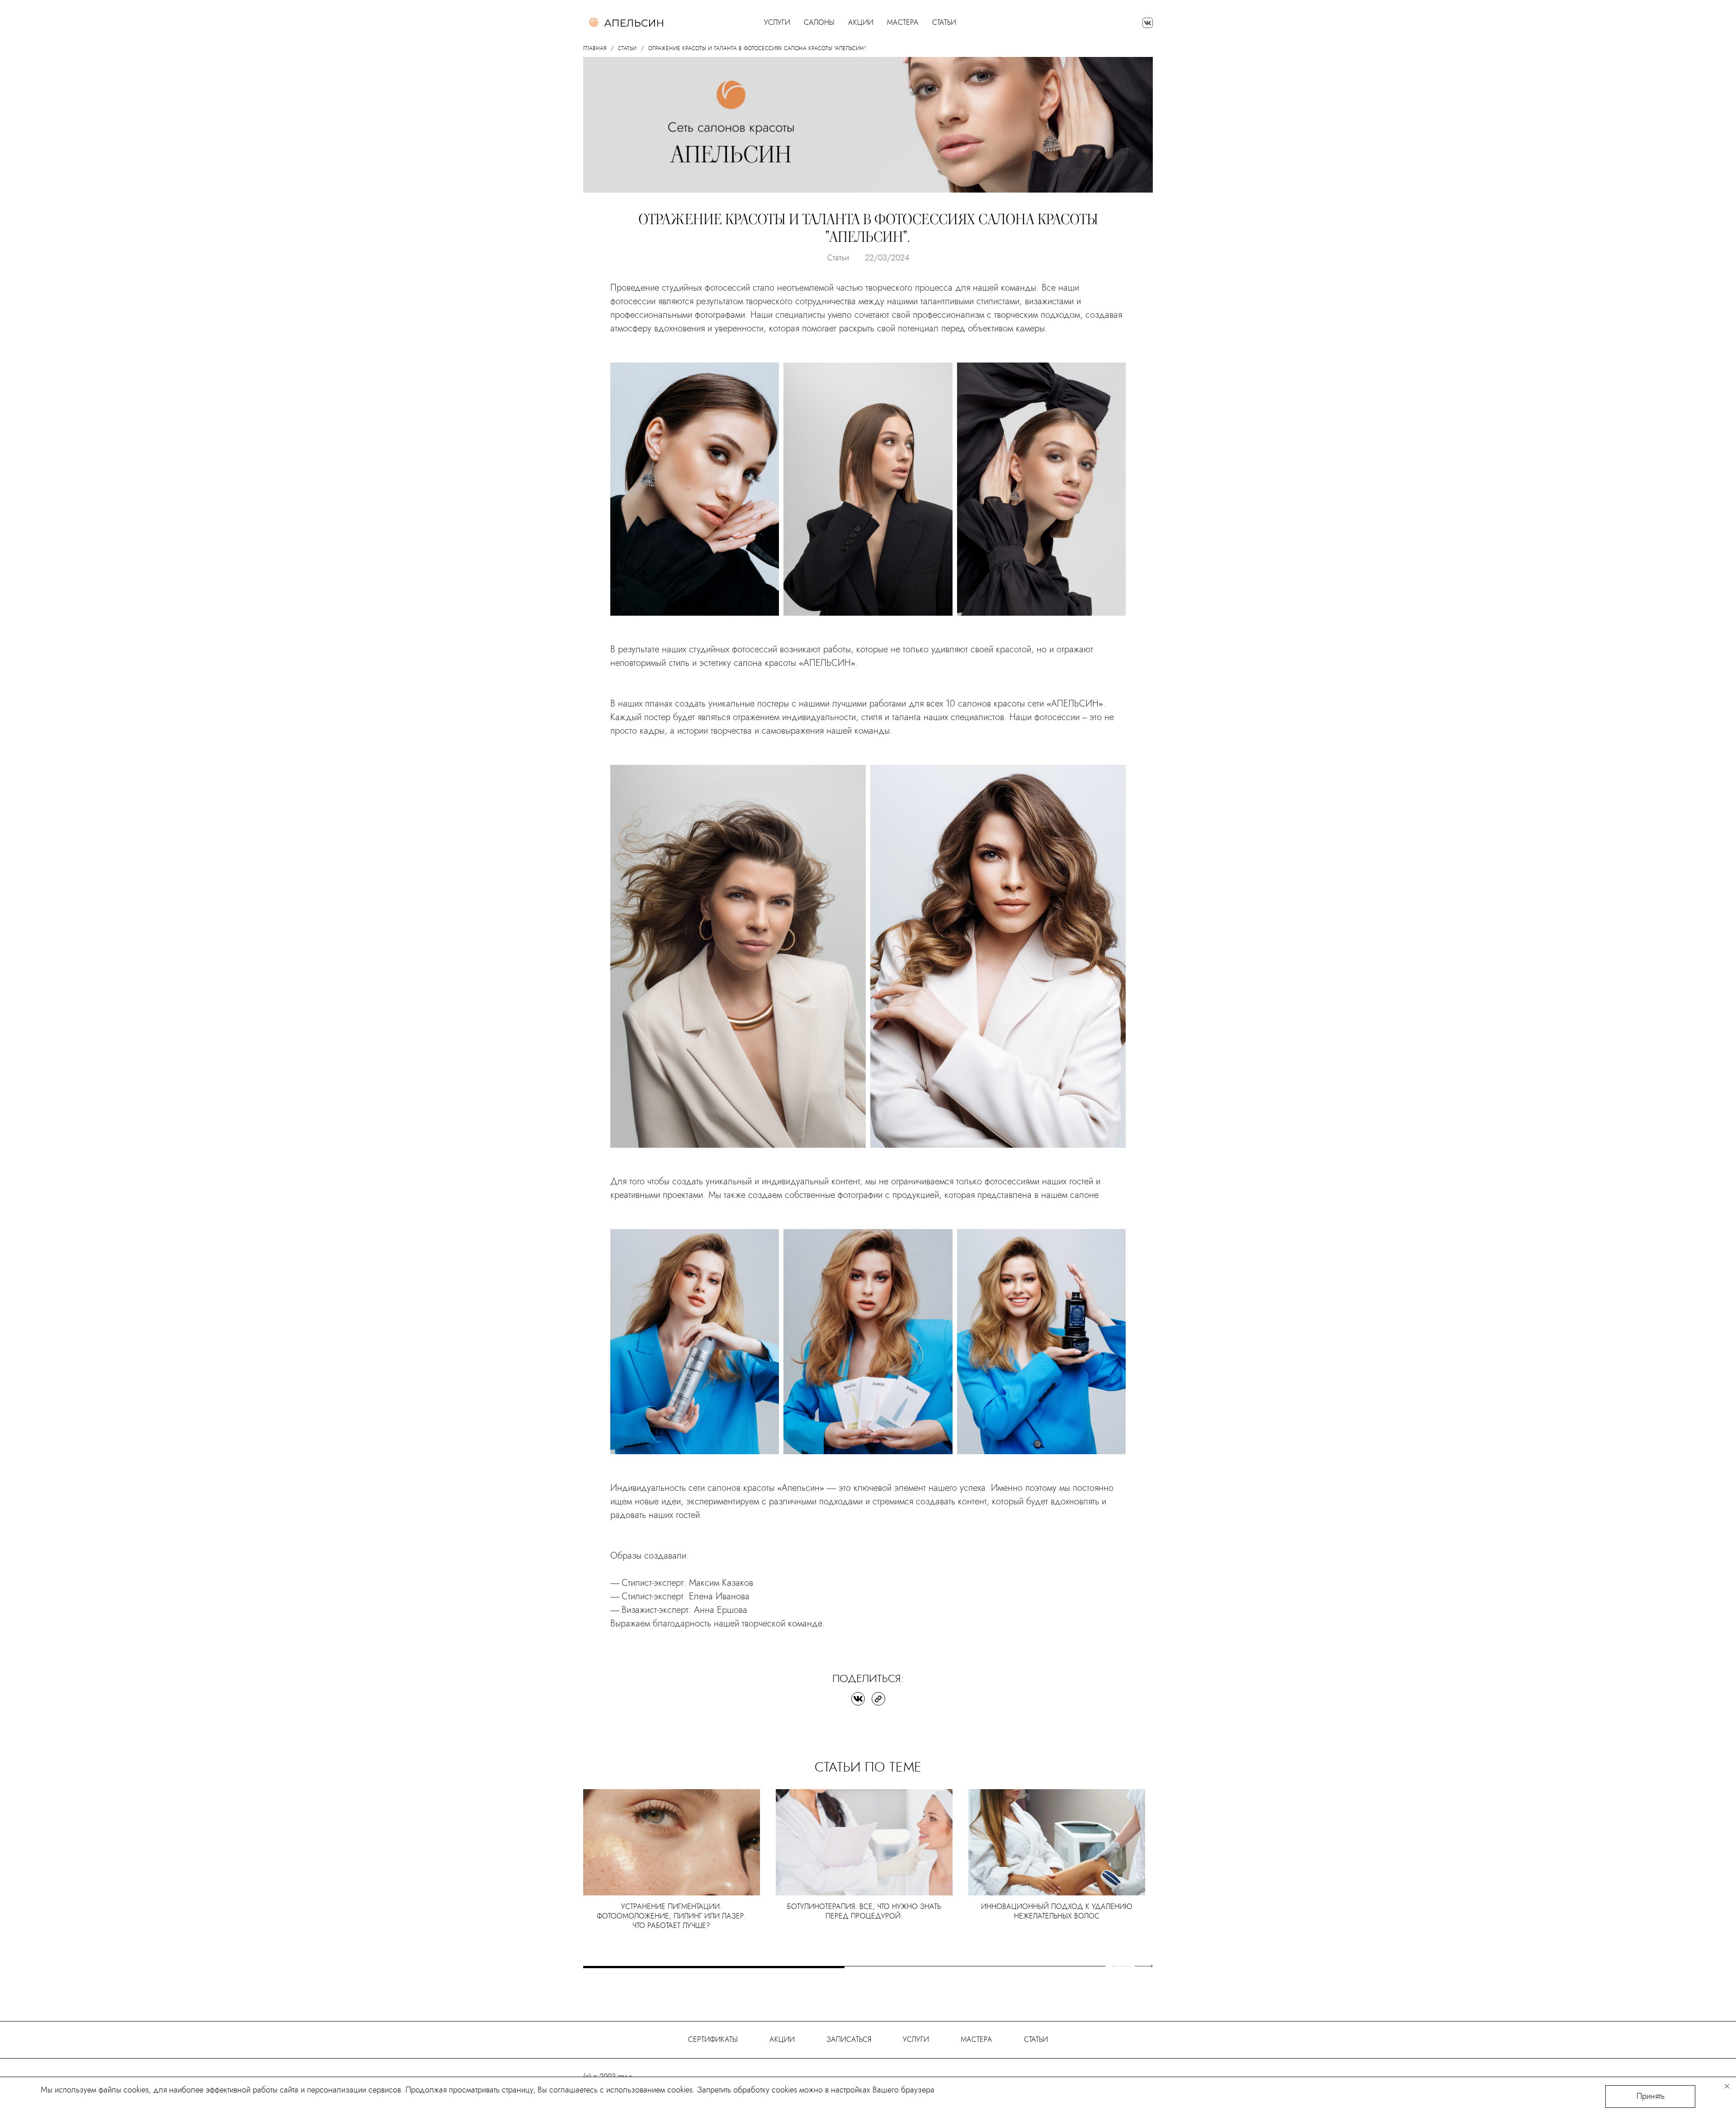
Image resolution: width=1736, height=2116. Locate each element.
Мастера (903, 23)
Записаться (849, 2039)
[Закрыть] (1727, 2086)
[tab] (714, 1967)
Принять (1651, 2096)
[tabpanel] (672, 1863)
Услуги (916, 2039)
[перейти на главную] (626, 23)
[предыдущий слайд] (1121, 1966)
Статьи (944, 23)
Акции (861, 23)
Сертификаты (713, 2039)
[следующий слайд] (1144, 1966)
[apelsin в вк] (1148, 23)
